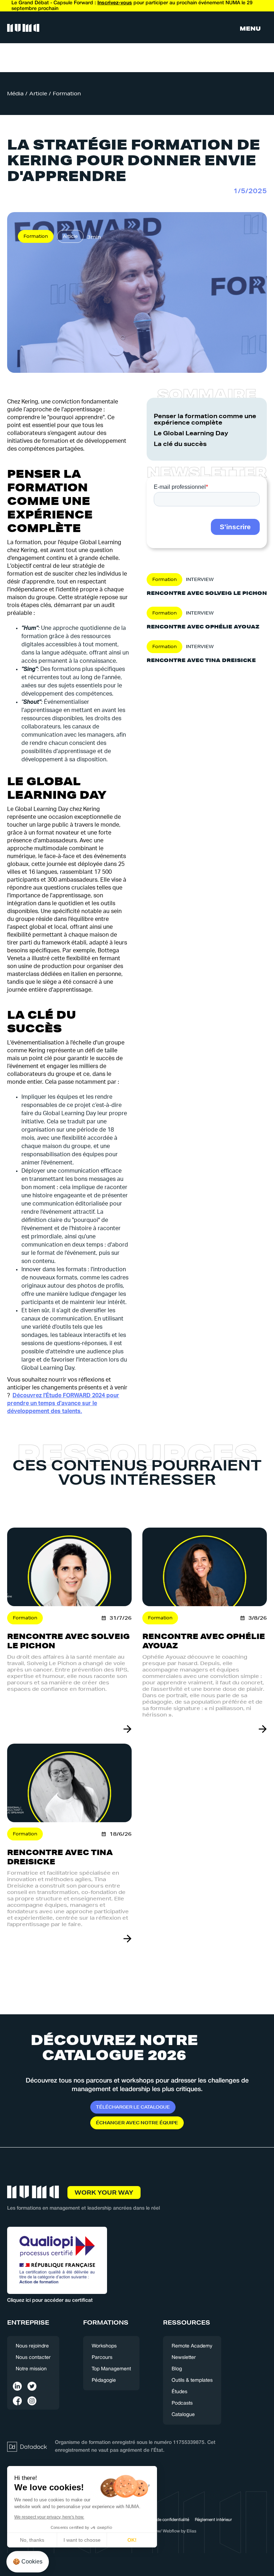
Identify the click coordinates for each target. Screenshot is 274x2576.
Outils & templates (192, 2380)
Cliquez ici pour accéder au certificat (50, 2301)
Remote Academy (192, 2346)
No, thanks (32, 2540)
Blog (177, 2369)
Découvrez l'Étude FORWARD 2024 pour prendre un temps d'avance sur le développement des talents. (63, 1403)
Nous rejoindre (32, 2346)
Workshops (104, 2346)
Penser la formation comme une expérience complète (205, 419)
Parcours (102, 2358)
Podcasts (182, 2403)
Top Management (111, 2369)
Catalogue (183, 2415)
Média (15, 94)
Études (179, 2392)
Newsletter (184, 2358)
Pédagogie (104, 2380)
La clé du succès (180, 444)
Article (38, 94)
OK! (132, 2540)
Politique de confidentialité (164, 2520)
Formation (67, 94)
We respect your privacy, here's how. (49, 2517)
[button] (250, 29)
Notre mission (31, 2369)
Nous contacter (33, 2358)
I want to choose (82, 2540)
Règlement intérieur (213, 2520)
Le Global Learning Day (191, 433)
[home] (23, 29)
